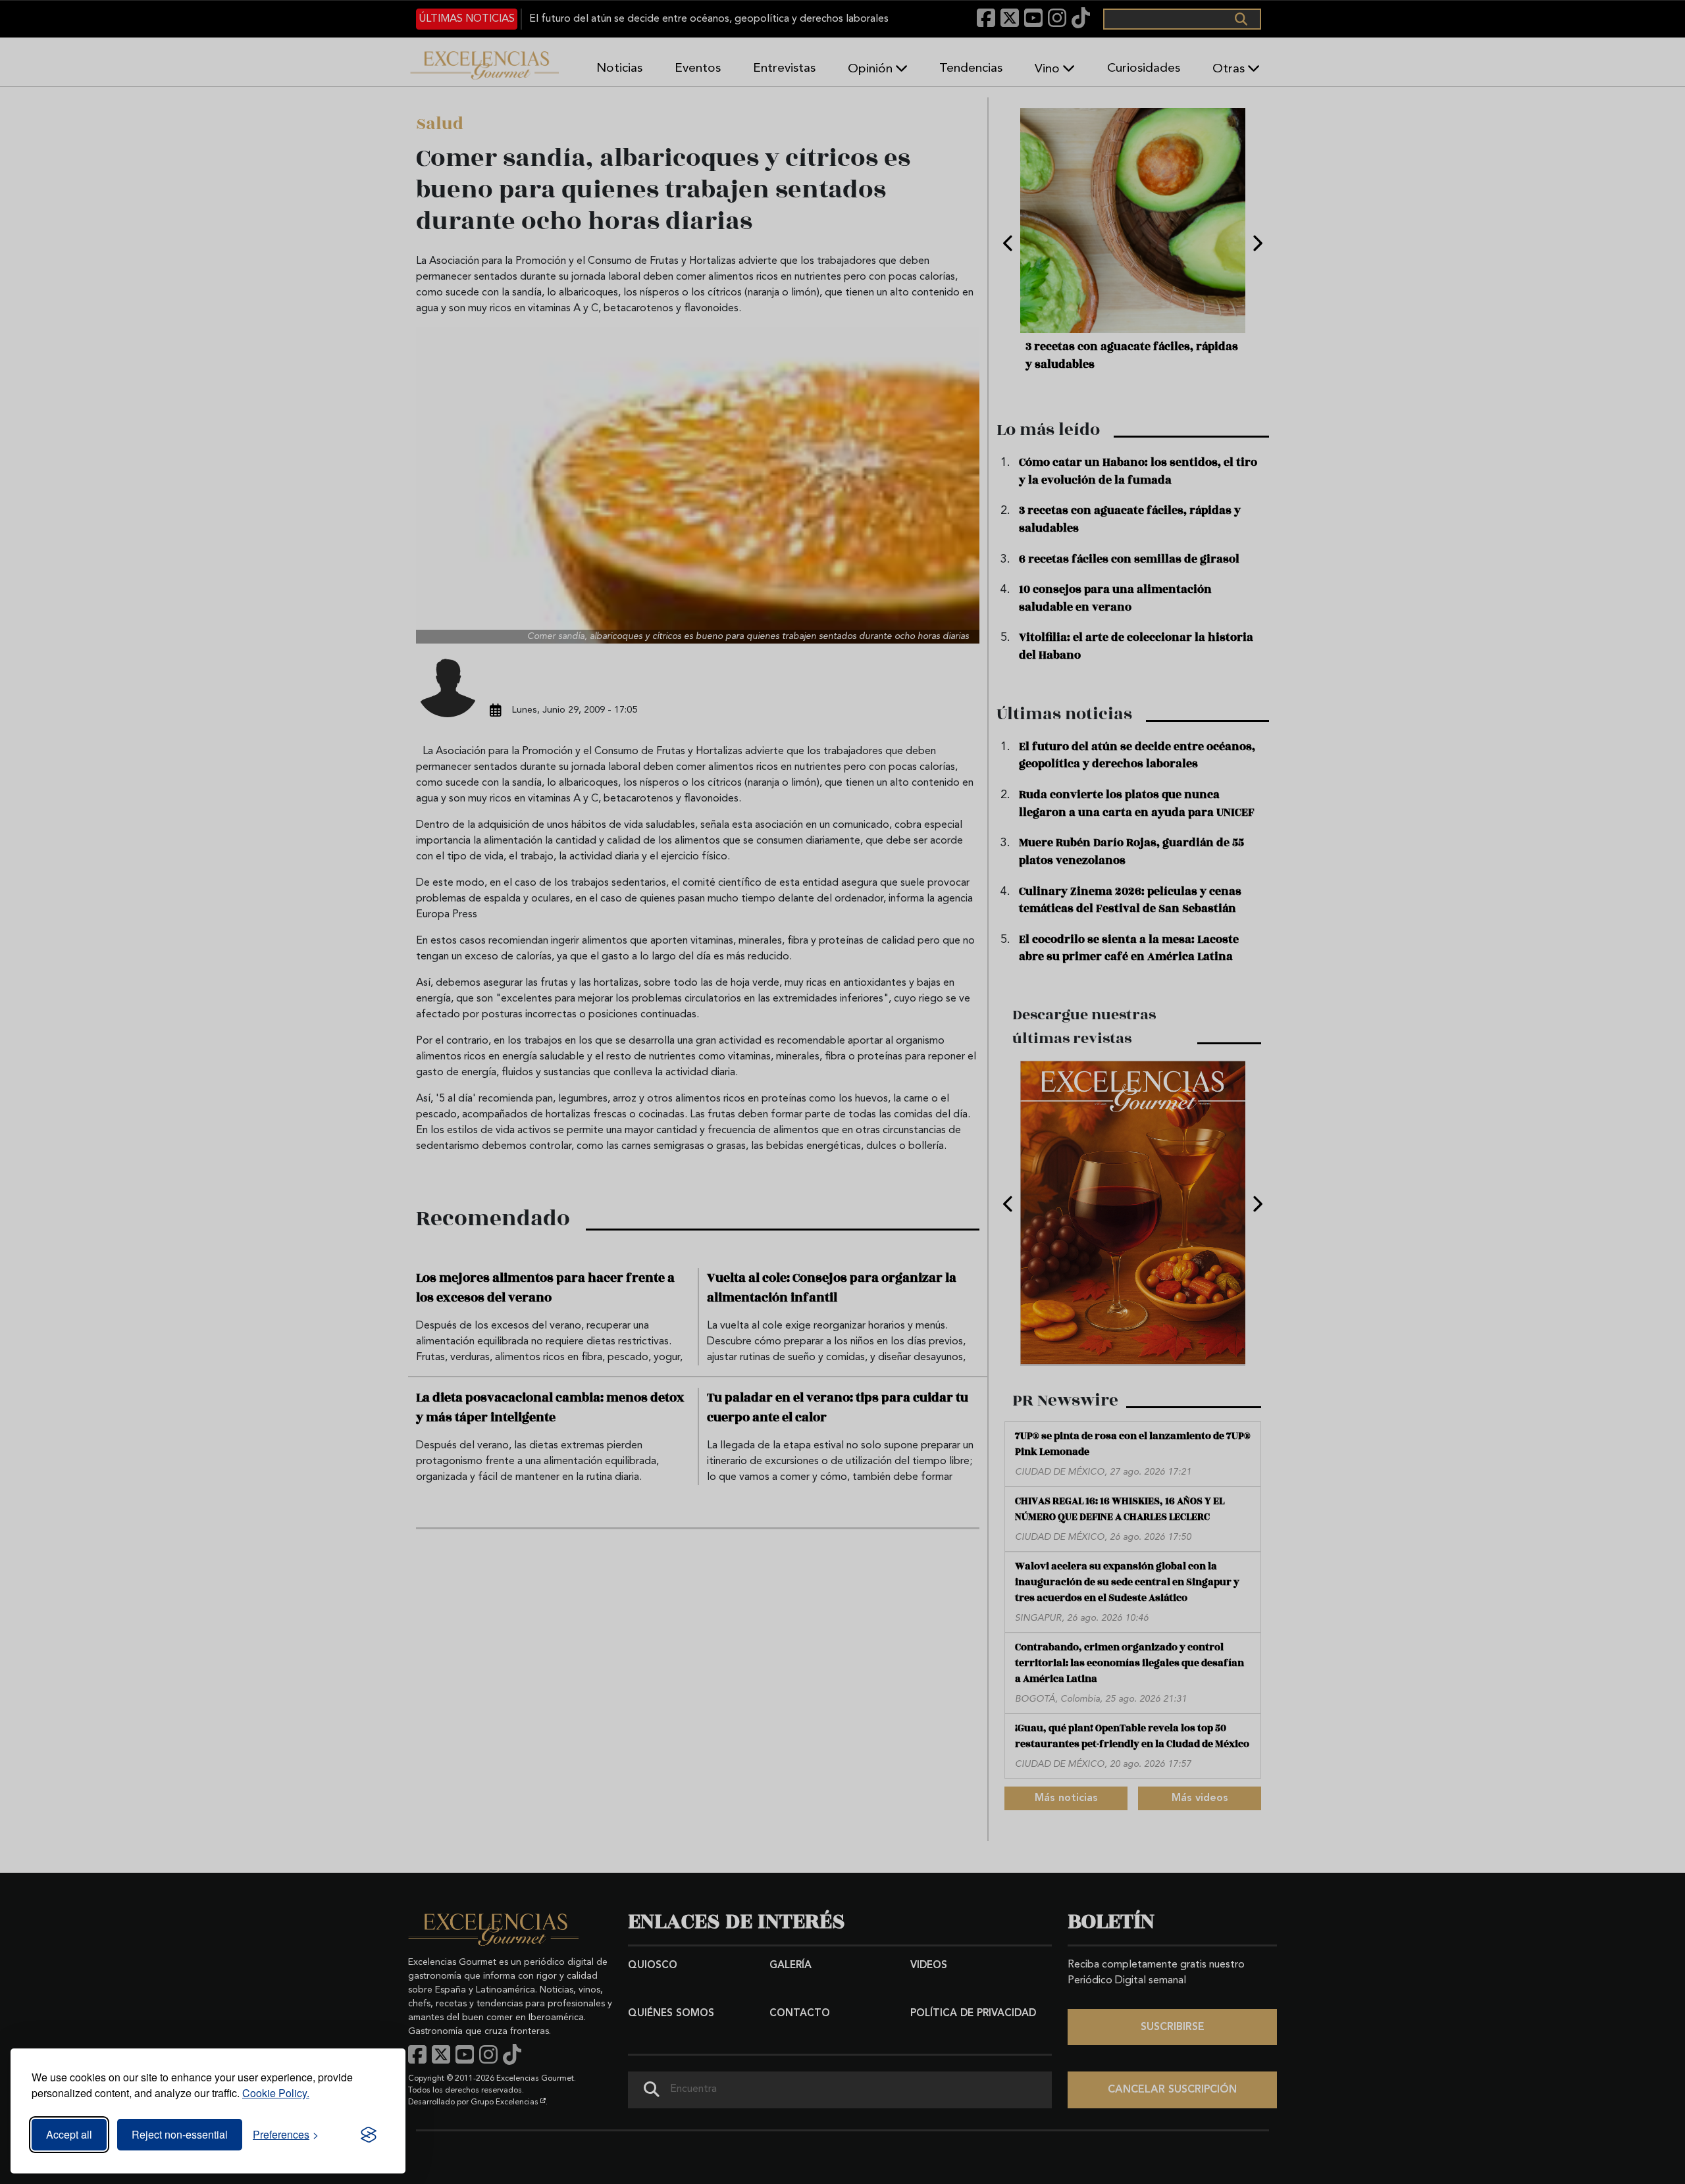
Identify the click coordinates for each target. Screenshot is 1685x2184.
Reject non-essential (180, 2134)
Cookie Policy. (276, 2093)
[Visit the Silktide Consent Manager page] (369, 2135)
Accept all (69, 2134)
